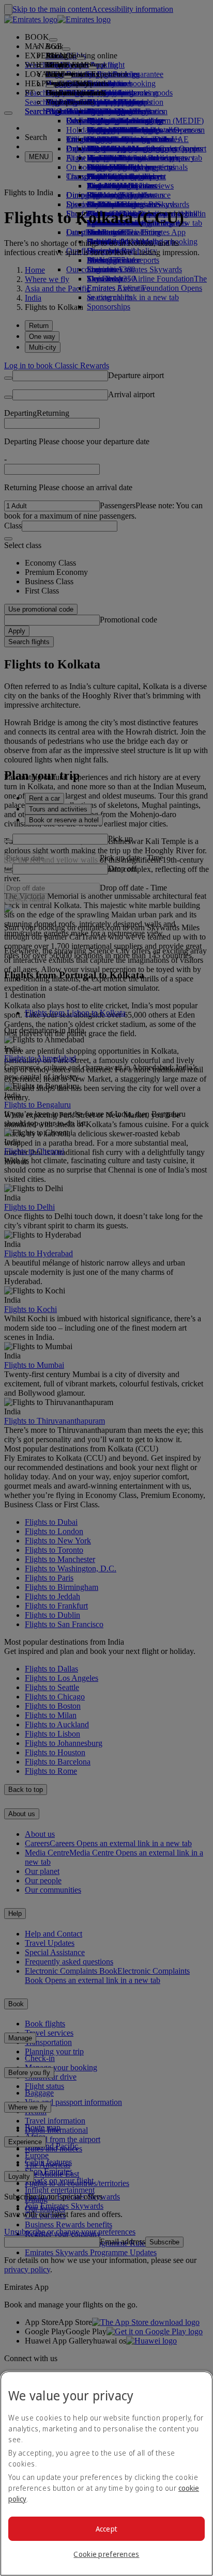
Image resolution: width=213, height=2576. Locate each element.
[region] (106, 2473)
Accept (107, 2529)
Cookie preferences (106, 2554)
